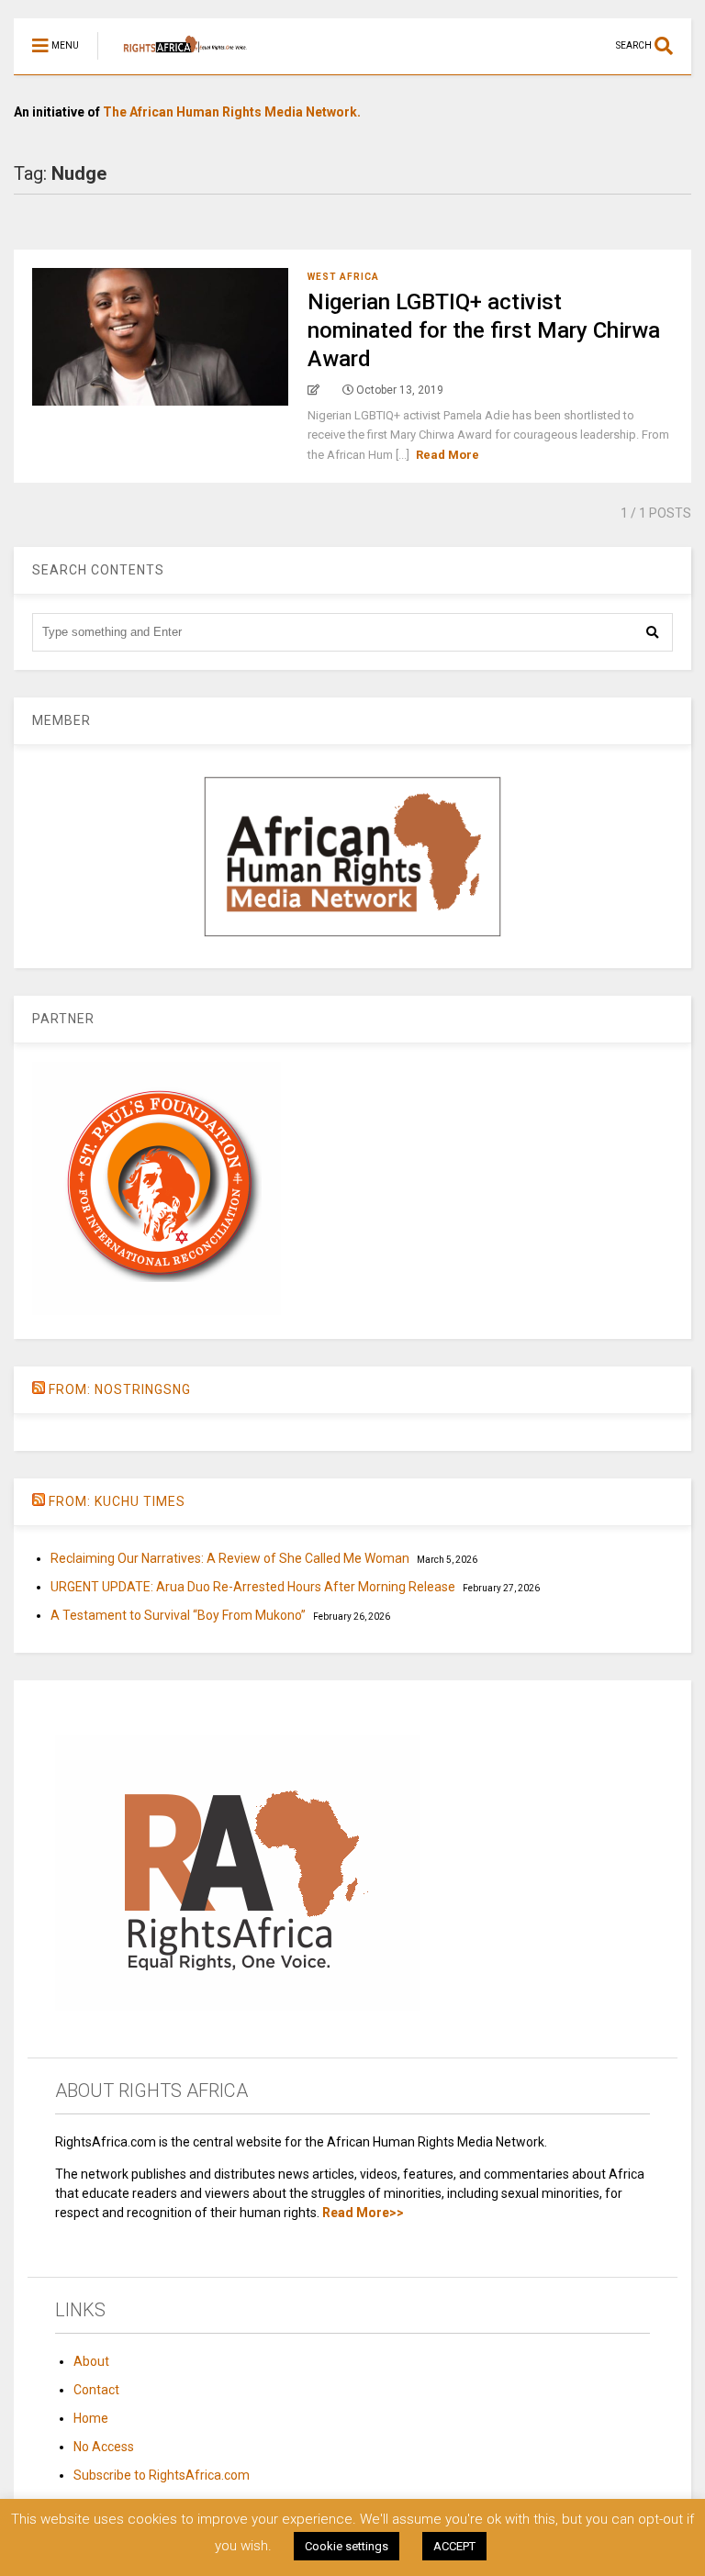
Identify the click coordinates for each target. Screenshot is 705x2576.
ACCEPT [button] (454, 2546)
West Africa (343, 277)
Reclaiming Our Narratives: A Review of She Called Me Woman (230, 1558)
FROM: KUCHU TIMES (117, 1501)
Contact (96, 2390)
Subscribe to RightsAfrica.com (162, 2475)
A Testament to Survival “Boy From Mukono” (178, 1615)
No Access (104, 2447)
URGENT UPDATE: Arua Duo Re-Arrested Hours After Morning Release (253, 1587)
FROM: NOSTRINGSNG (120, 1389)
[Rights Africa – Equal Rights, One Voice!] (176, 61)
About (91, 2361)
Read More (448, 455)
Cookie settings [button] (347, 2546)
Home (91, 2418)
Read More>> (363, 2213)
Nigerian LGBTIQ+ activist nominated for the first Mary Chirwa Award (484, 330)
